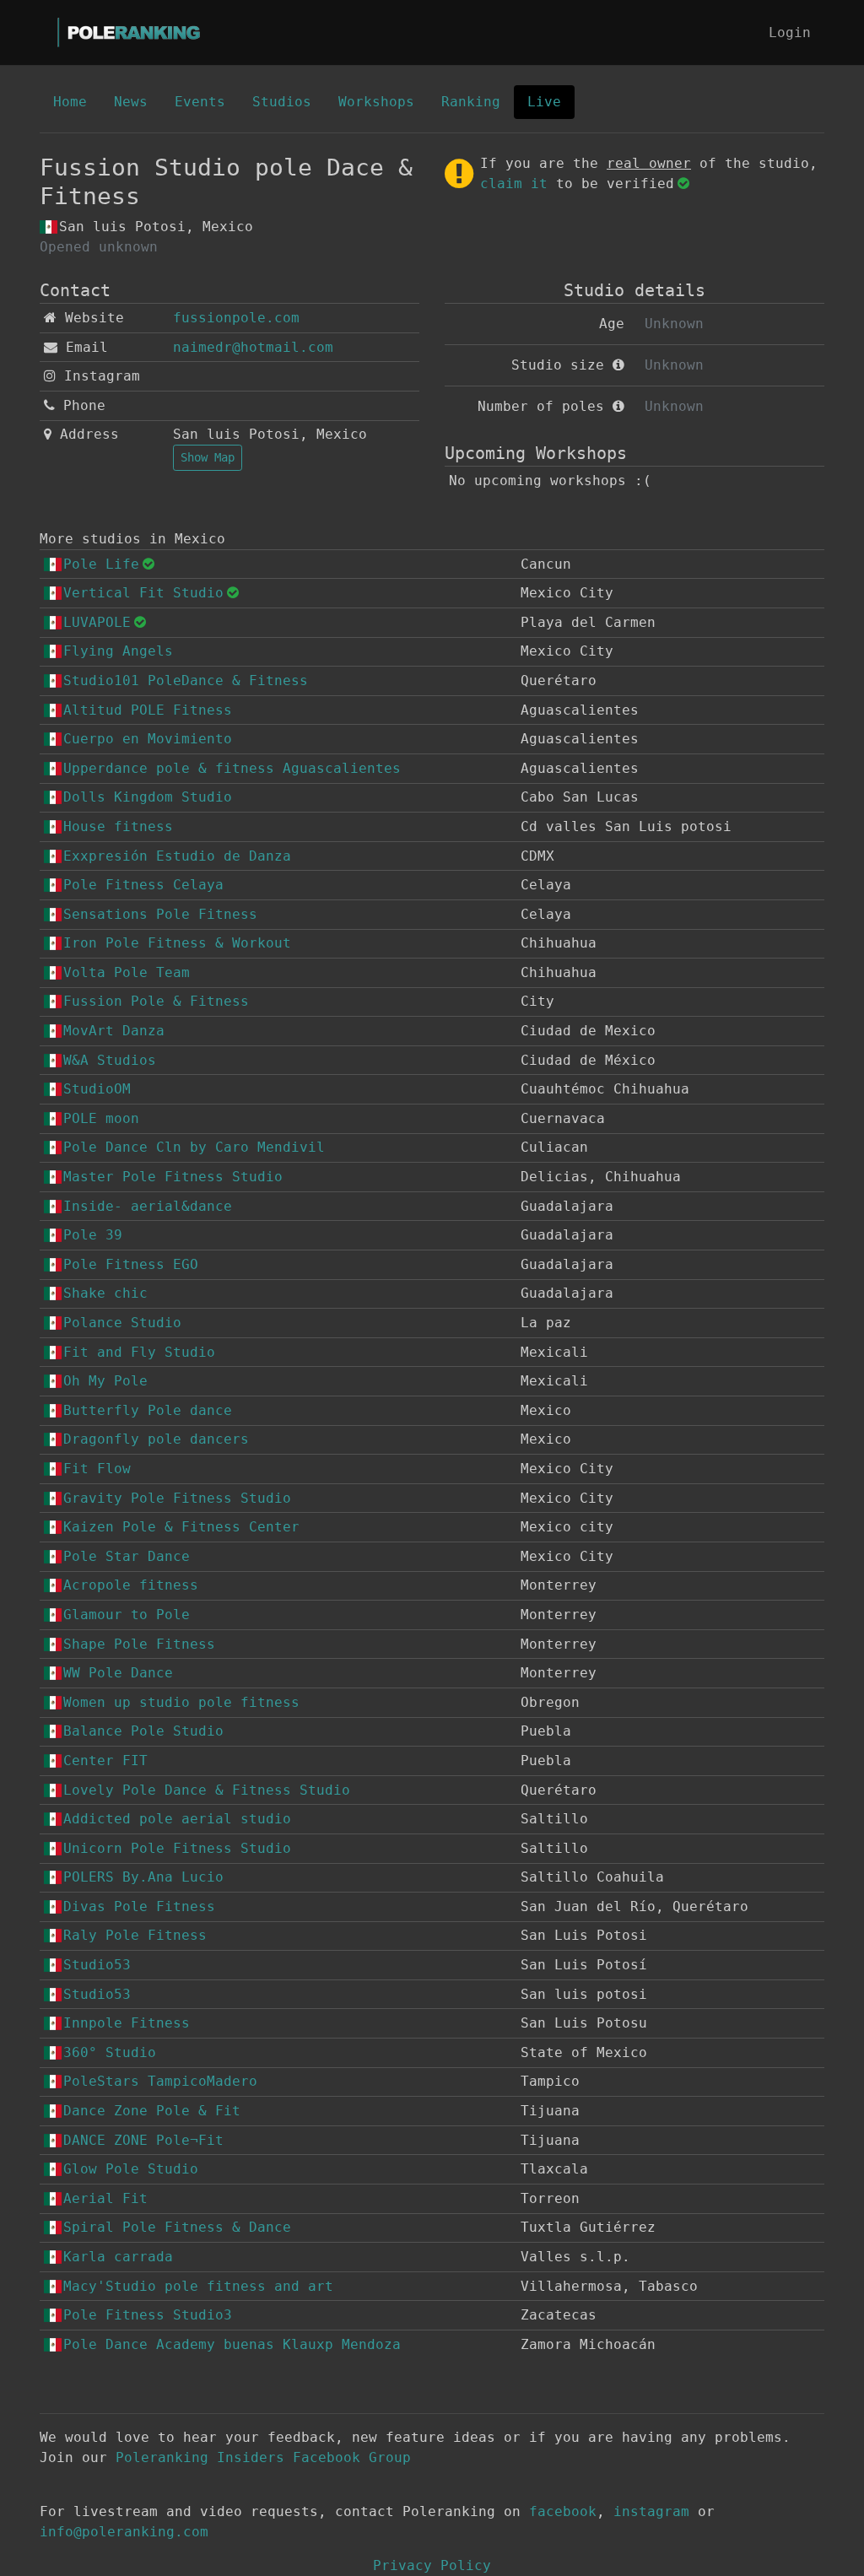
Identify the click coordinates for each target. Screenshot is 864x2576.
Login (790, 32)
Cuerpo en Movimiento (148, 739)
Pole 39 (93, 1235)
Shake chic (105, 1293)
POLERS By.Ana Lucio (143, 1877)
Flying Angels (118, 651)
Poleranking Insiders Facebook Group (263, 2457)
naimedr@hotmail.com (253, 347)
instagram (651, 2511)
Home (70, 102)
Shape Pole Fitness (139, 1644)
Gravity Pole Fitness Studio (177, 1498)
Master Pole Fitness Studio (173, 1177)
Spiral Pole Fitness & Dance (177, 2227)
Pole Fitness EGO (131, 1264)
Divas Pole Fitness (139, 1906)
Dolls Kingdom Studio (148, 797)
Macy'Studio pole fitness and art (198, 2286)
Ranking (471, 102)
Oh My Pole (105, 1381)
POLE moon (101, 1118)
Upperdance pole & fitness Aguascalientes (232, 768)
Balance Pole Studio (143, 1731)
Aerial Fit (105, 2198)
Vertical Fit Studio (143, 593)
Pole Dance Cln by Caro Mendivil (194, 1147)
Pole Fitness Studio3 (148, 2315)
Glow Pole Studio (131, 2169)
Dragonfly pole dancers (156, 1439)
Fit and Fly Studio (139, 1352)
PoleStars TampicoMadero (160, 2081)
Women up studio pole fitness (181, 1702)
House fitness (118, 826)
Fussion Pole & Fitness (156, 1001)
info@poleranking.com (124, 2532)
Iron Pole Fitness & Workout (177, 943)
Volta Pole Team (127, 972)
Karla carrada (118, 2257)
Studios (282, 102)
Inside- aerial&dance (148, 1206)
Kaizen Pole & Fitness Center (181, 1527)
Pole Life (101, 564)
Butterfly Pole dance (148, 1410)
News (131, 102)
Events (200, 102)
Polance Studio (122, 1323)
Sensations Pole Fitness (160, 914)
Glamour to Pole (127, 1615)
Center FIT (105, 1761)
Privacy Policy (432, 2565)
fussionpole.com (236, 318)
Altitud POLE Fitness (148, 710)
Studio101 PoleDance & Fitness (186, 680)
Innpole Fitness (127, 2023)
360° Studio (110, 2052)
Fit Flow (97, 1469)
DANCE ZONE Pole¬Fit (143, 2140)
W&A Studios (110, 1060)
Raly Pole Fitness (135, 1935)
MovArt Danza (114, 1031)
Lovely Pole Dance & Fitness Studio (207, 1790)
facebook (563, 2511)
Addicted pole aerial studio (177, 1819)
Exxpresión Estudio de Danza (177, 856)
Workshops (376, 102)
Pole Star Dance (127, 1556)
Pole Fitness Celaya (143, 885)
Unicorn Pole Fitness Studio (177, 1848)
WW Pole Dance (118, 1673)
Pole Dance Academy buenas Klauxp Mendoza (232, 2344)
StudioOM (97, 1089)
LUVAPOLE (97, 622)
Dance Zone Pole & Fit (152, 2111)
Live (544, 102)
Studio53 (97, 1965)
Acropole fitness (131, 1585)
